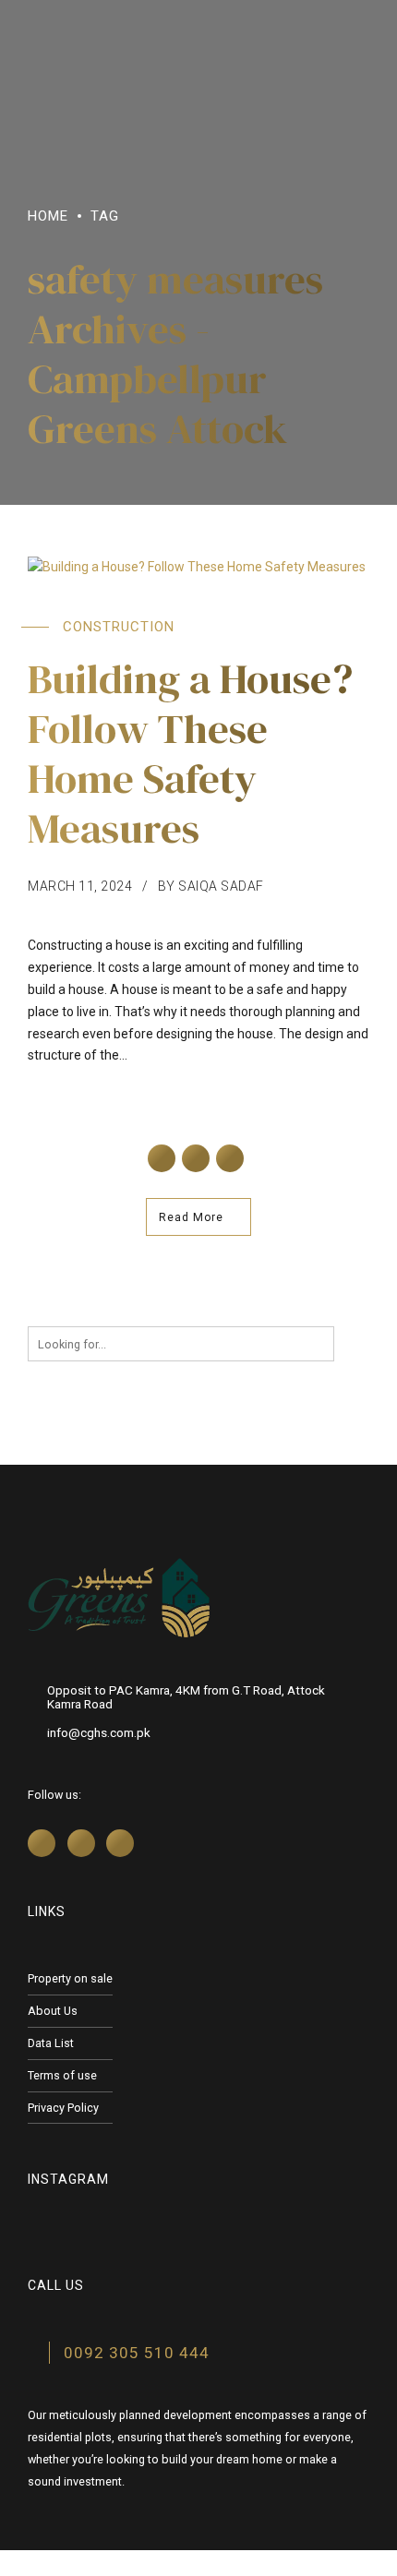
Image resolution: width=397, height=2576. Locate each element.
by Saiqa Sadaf (211, 886)
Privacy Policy (63, 2108)
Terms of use (62, 2075)
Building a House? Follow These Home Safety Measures (190, 753)
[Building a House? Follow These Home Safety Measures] (198, 568)
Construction (119, 627)
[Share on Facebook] (162, 1158)
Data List (51, 2043)
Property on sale (70, 1978)
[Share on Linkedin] (230, 1158)
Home (48, 216)
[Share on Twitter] (196, 1158)
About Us (53, 2011)
